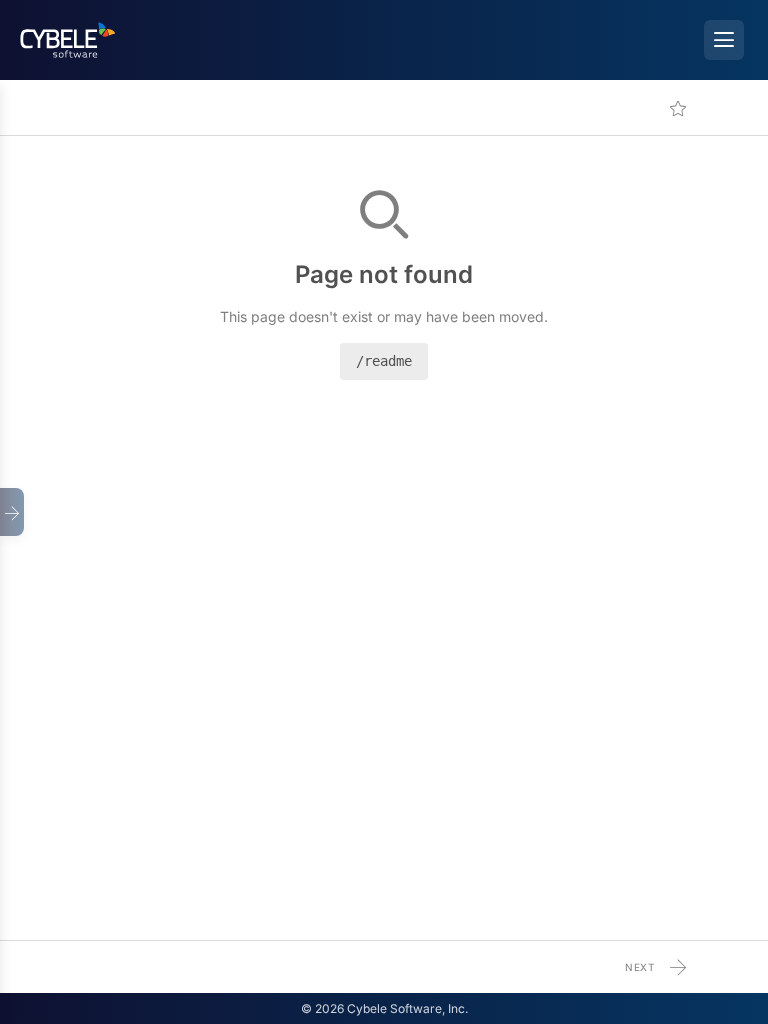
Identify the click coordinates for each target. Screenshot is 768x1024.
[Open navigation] (12, 512)
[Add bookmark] (678, 108)
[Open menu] (724, 40)
